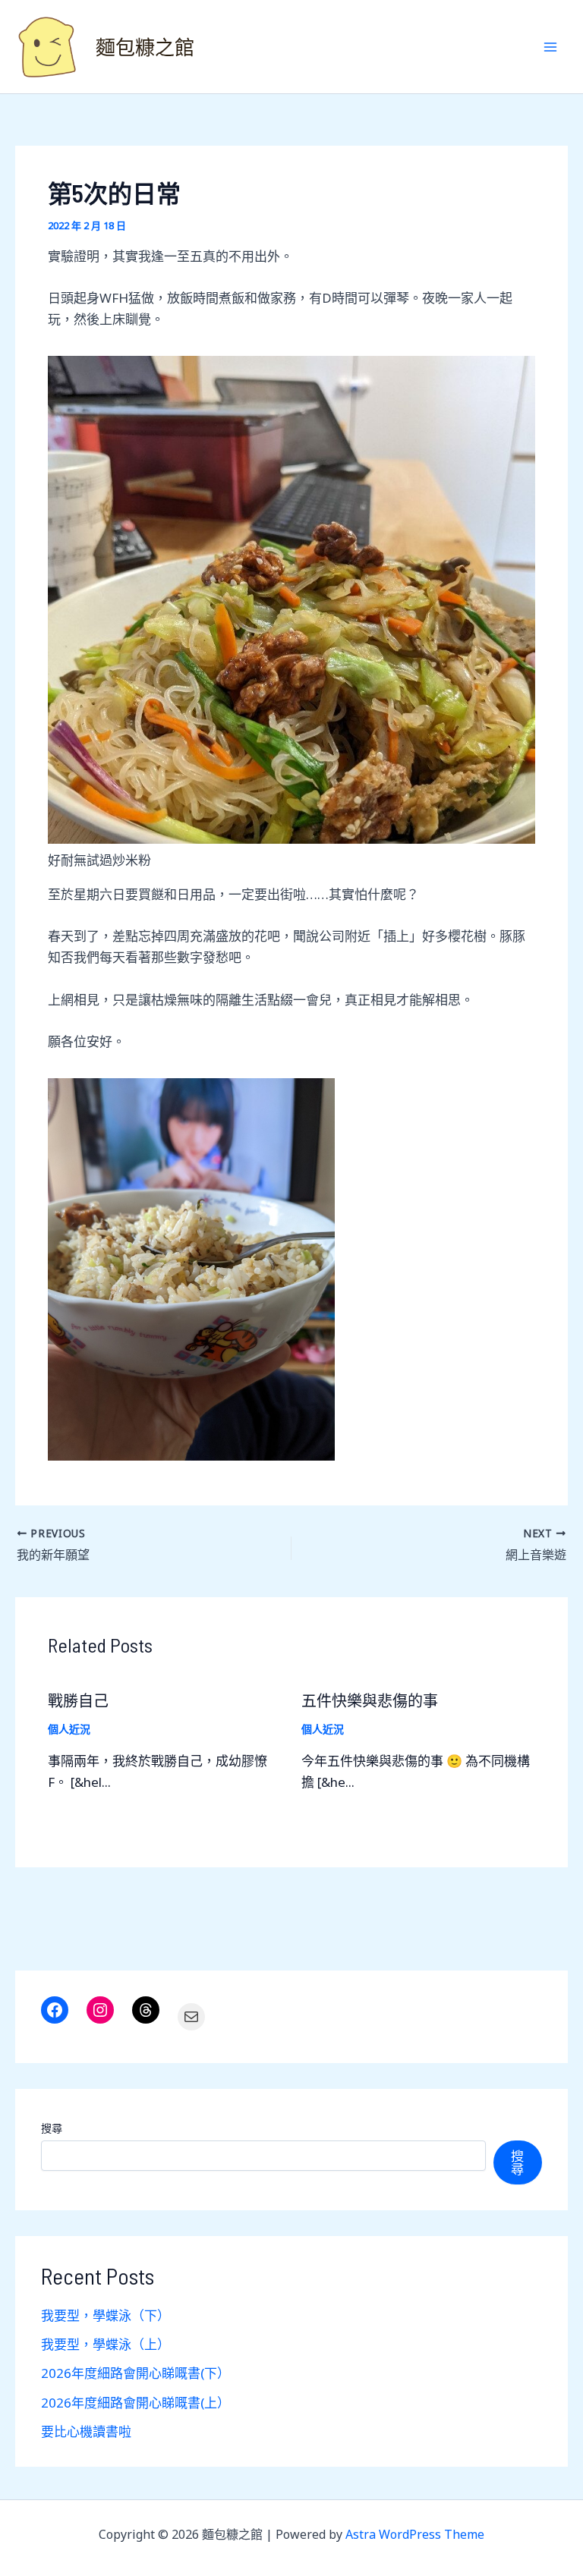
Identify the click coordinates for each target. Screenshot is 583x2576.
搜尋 (52, 2128)
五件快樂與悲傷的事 (370, 1700)
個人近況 (69, 1729)
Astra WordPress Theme (415, 2534)
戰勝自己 (78, 1700)
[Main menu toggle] (551, 47)
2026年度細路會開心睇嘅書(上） (136, 2403)
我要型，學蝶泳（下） (106, 2315)
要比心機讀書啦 (86, 2431)
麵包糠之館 (145, 47)
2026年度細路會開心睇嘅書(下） (136, 2373)
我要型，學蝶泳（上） (106, 2344)
